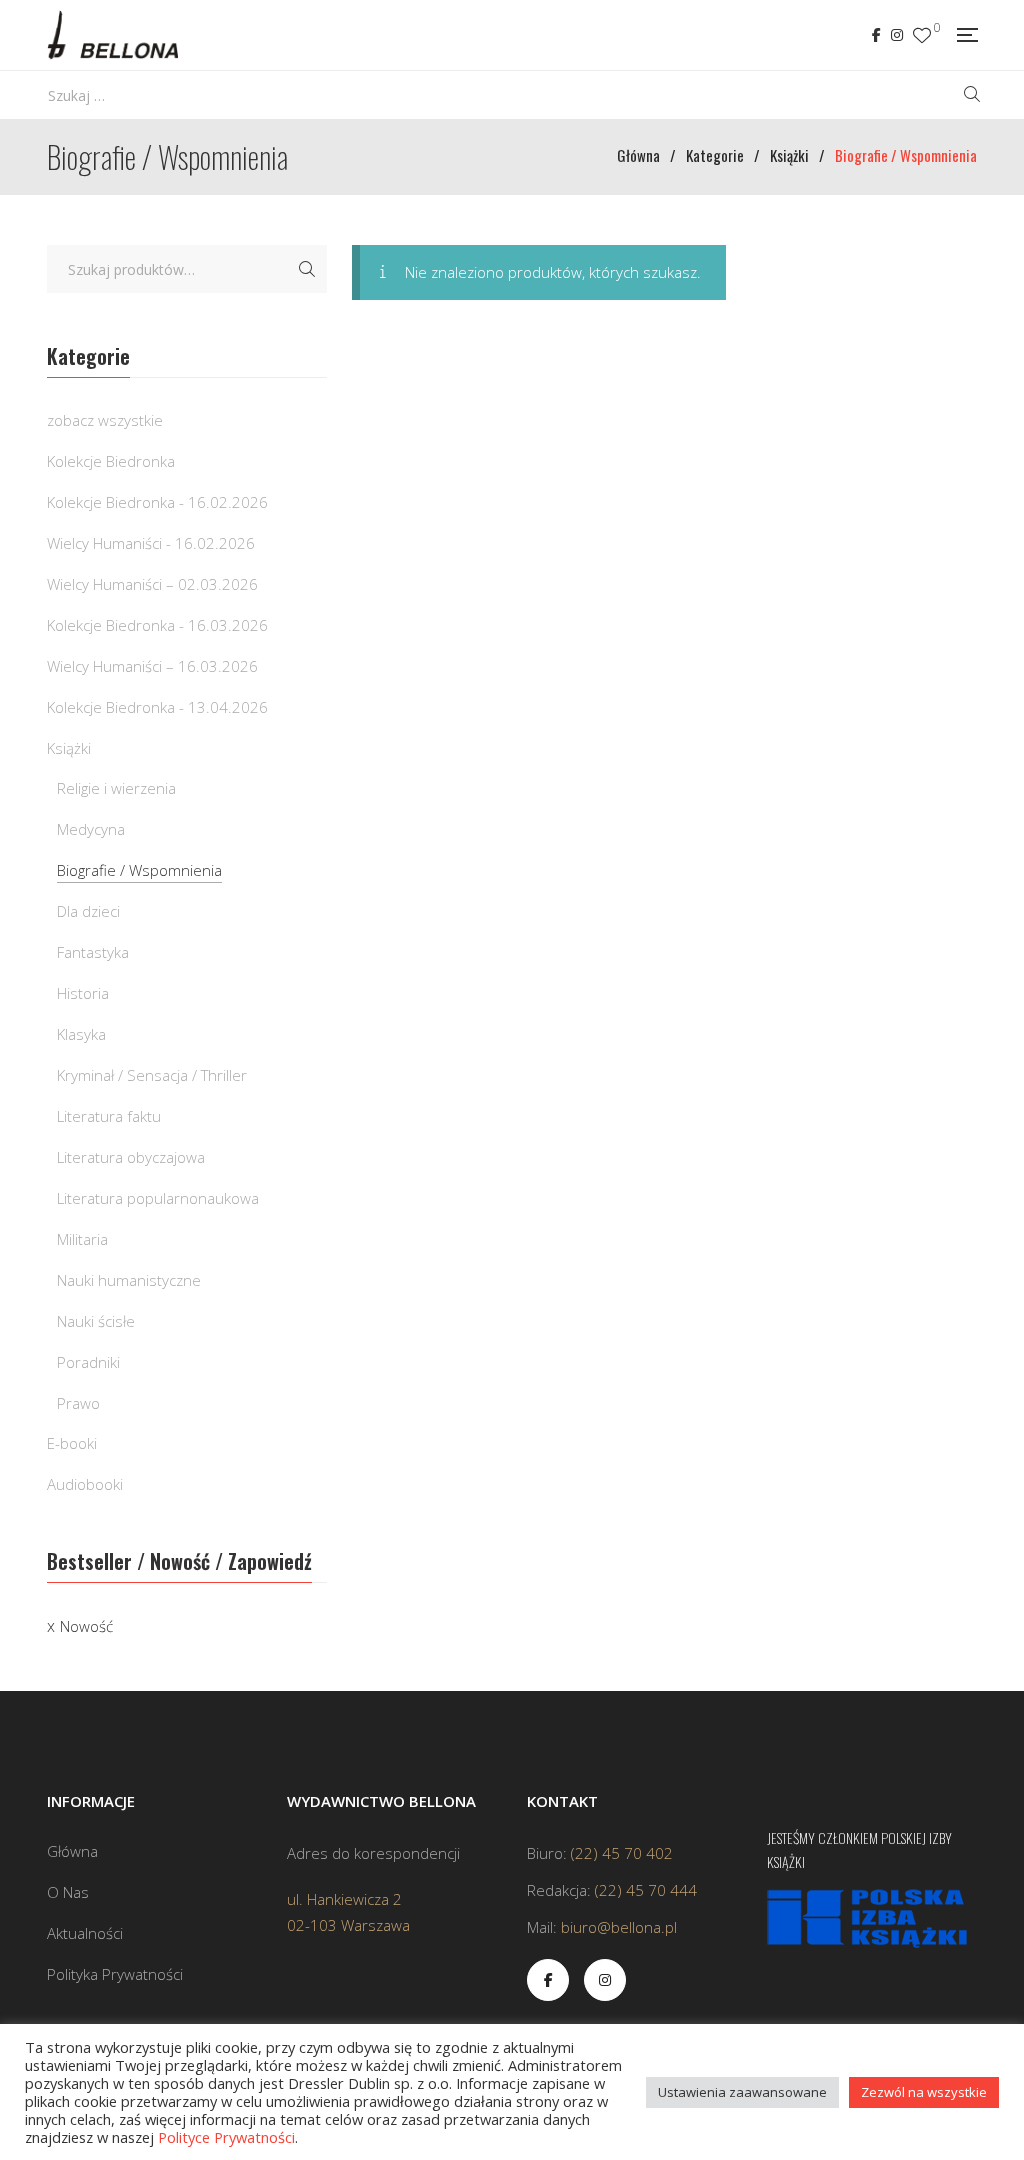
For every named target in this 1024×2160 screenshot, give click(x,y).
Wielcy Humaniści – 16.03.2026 (152, 666)
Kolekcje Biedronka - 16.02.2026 (157, 502)
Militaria (82, 1239)
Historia (83, 993)
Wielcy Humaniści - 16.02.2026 (151, 543)
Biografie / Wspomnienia (139, 870)
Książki (69, 748)
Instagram (897, 35)
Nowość (86, 1626)
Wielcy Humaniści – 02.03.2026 (152, 584)
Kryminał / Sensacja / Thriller (152, 1075)
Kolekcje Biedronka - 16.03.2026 (157, 625)
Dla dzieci (88, 911)
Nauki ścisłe (96, 1321)
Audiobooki (85, 1484)
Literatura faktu (109, 1116)
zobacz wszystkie (105, 420)
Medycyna (91, 829)
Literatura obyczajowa (131, 1157)
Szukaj (307, 269)
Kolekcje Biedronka (111, 461)
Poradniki (88, 1362)
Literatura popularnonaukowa (158, 1198)
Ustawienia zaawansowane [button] (742, 2092)
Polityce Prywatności (226, 2137)
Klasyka (81, 1034)
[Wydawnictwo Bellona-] (112, 35)
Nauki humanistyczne (129, 1280)
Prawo (78, 1403)
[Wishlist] (922, 35)
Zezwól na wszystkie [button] (924, 2092)
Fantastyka (93, 952)
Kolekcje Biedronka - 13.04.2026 (157, 707)
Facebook (876, 35)
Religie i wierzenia (116, 788)
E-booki (72, 1443)
